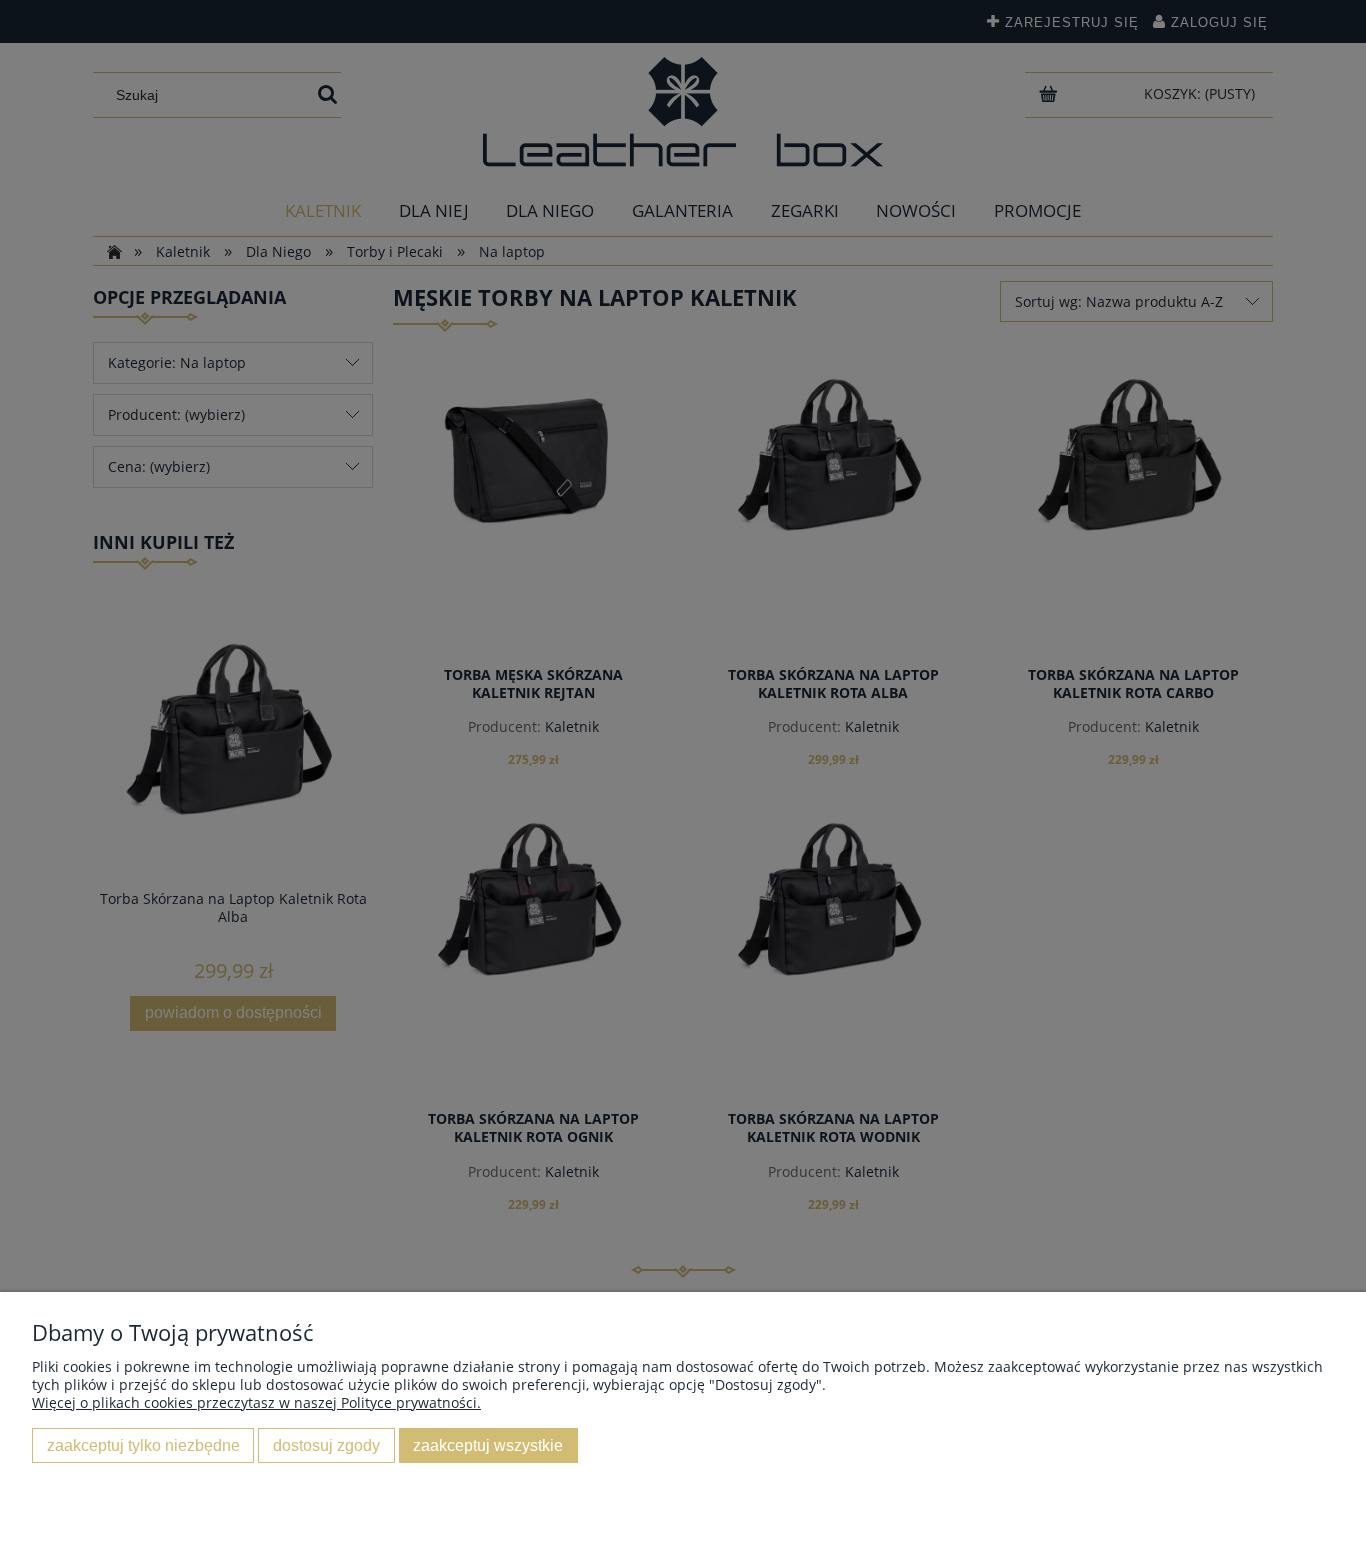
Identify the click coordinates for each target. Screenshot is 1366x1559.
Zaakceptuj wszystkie (488, 1445)
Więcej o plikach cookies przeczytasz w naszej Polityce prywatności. (256, 1402)
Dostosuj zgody (326, 1445)
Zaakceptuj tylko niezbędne (143, 1445)
